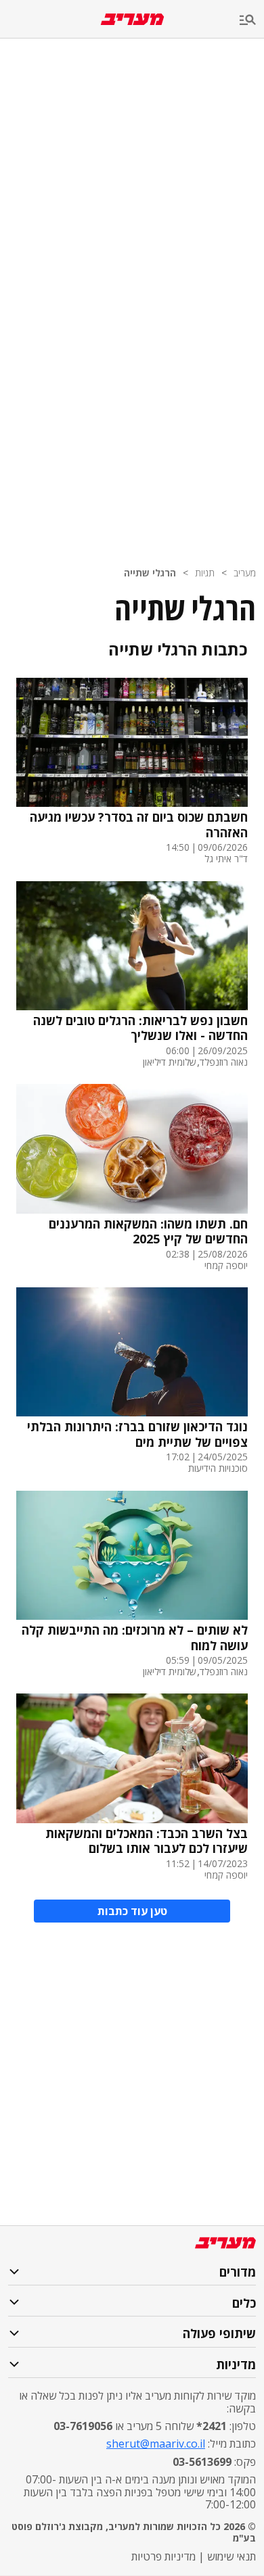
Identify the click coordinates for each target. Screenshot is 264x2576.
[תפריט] (252, 21)
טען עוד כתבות (132, 1911)
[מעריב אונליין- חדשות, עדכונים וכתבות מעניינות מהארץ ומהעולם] (132, 19)
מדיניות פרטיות (163, 2556)
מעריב (245, 573)
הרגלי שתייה (150, 573)
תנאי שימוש (232, 2556)
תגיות (205, 573)
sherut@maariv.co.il (156, 2444)
